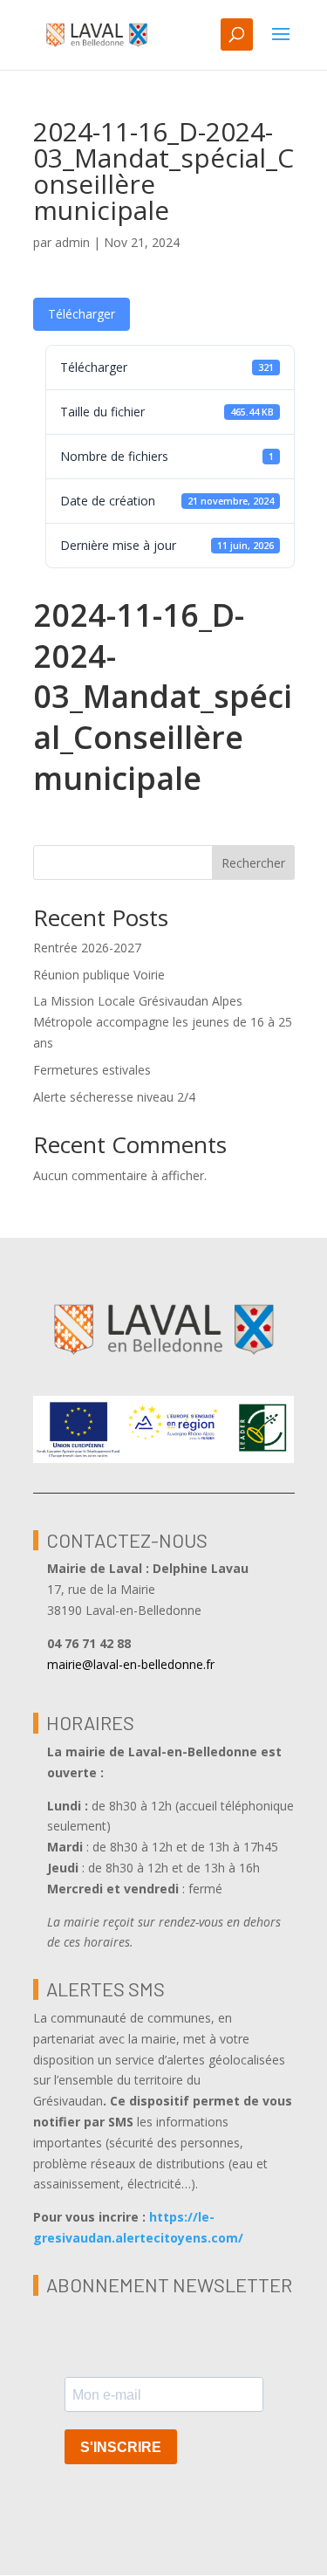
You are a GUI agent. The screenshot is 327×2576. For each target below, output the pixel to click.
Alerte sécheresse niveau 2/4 (114, 1097)
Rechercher (253, 863)
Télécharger (82, 314)
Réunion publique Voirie (99, 975)
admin (72, 242)
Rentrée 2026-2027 (87, 948)
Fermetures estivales (92, 1070)
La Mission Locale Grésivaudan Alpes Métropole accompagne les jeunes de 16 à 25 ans (163, 1022)
